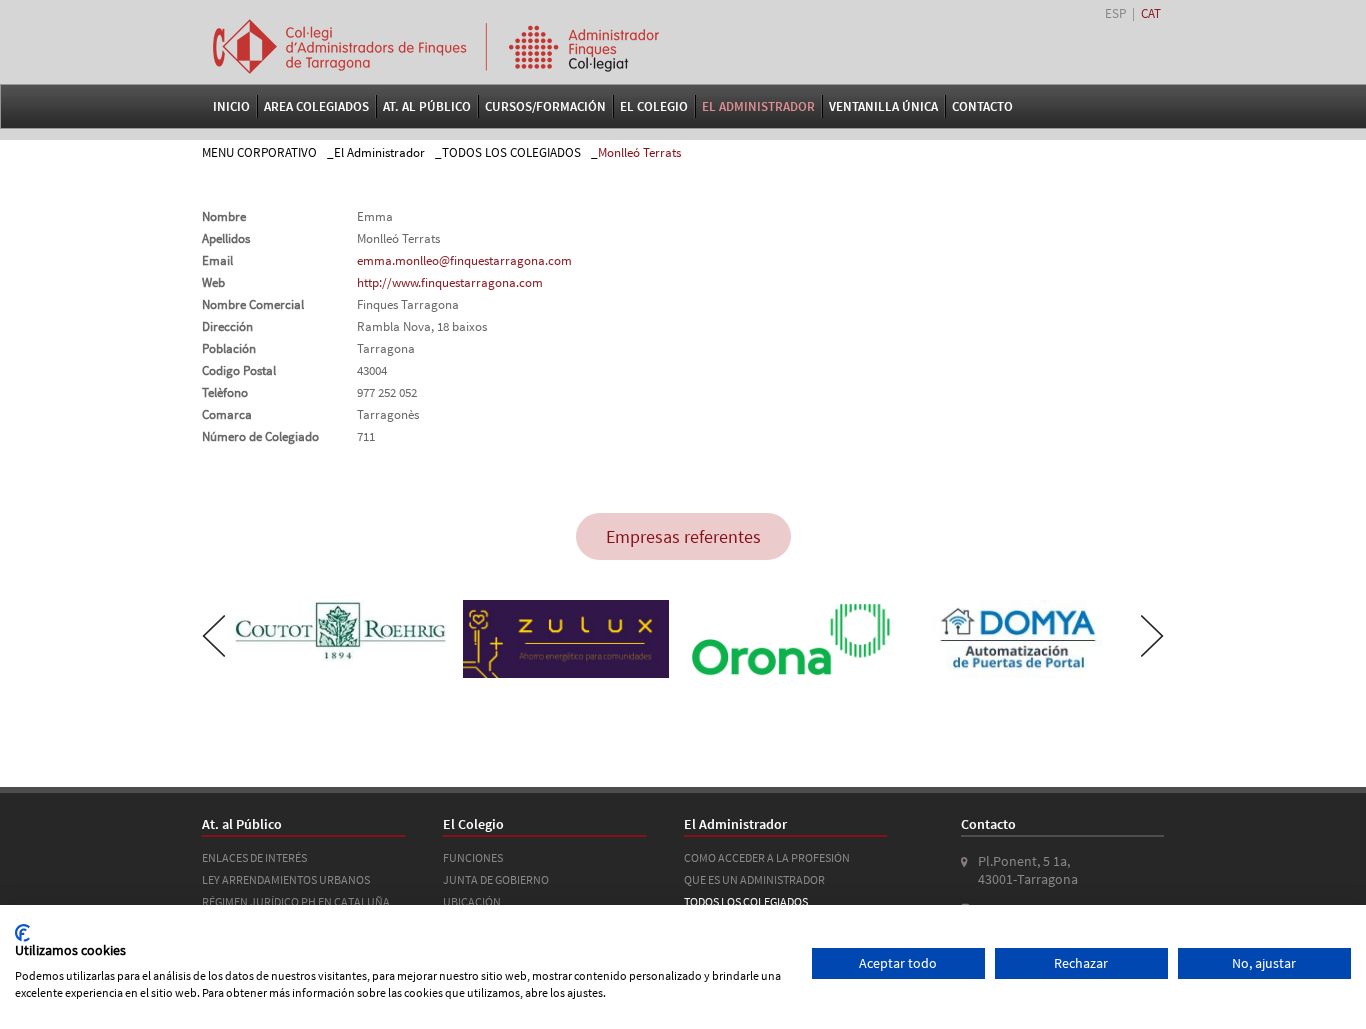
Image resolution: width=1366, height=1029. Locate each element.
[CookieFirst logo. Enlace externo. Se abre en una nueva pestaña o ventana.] (22, 933)
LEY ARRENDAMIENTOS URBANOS (286, 879)
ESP (1115, 13)
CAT (1151, 13)
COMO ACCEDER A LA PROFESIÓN (767, 857)
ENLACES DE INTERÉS (254, 857)
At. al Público (427, 106)
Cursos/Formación (545, 106)
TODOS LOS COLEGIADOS (511, 152)
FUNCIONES (473, 857)
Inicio (231, 106)
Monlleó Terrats (639, 152)
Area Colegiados (316, 106)
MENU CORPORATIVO (259, 152)
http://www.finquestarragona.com (450, 282)
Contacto (982, 106)
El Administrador (758, 106)
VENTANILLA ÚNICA (883, 106)
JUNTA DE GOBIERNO (496, 879)
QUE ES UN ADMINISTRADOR (754, 879)
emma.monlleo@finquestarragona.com (464, 260)
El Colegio (654, 106)
